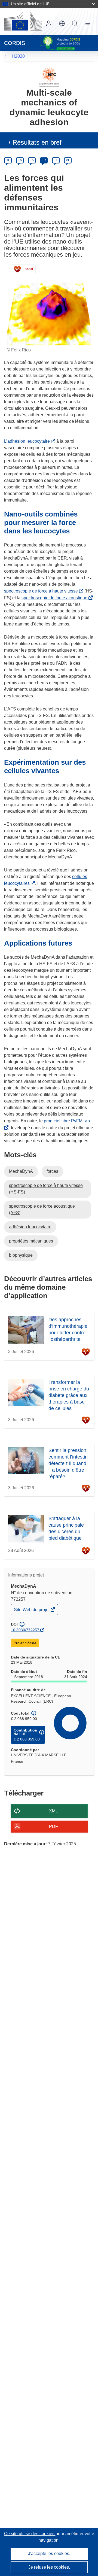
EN (20, 160)
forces (52, 1171)
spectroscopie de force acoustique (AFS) (42, 1209)
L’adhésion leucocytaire (28, 441)
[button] (62, 23)
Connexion (49, 23)
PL (68, 160)
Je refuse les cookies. (49, 2567)
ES (32, 160)
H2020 (18, 56)
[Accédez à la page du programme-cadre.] (49, 77)
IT (56, 160)
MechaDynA (21, 1171)
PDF (53, 1826)
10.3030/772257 (25, 1630)
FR (44, 160)
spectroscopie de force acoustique (56, 598)
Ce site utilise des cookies (30, 2534)
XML (53, 1811)
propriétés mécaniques (31, 1241)
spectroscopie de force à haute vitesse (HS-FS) (46, 1189)
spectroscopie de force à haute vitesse (42, 591)
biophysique (21, 1255)
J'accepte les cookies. (49, 2554)
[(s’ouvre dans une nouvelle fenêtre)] (23, 21)
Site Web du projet (32, 1611)
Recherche (75, 23)
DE (8, 160)
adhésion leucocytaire (30, 1227)
